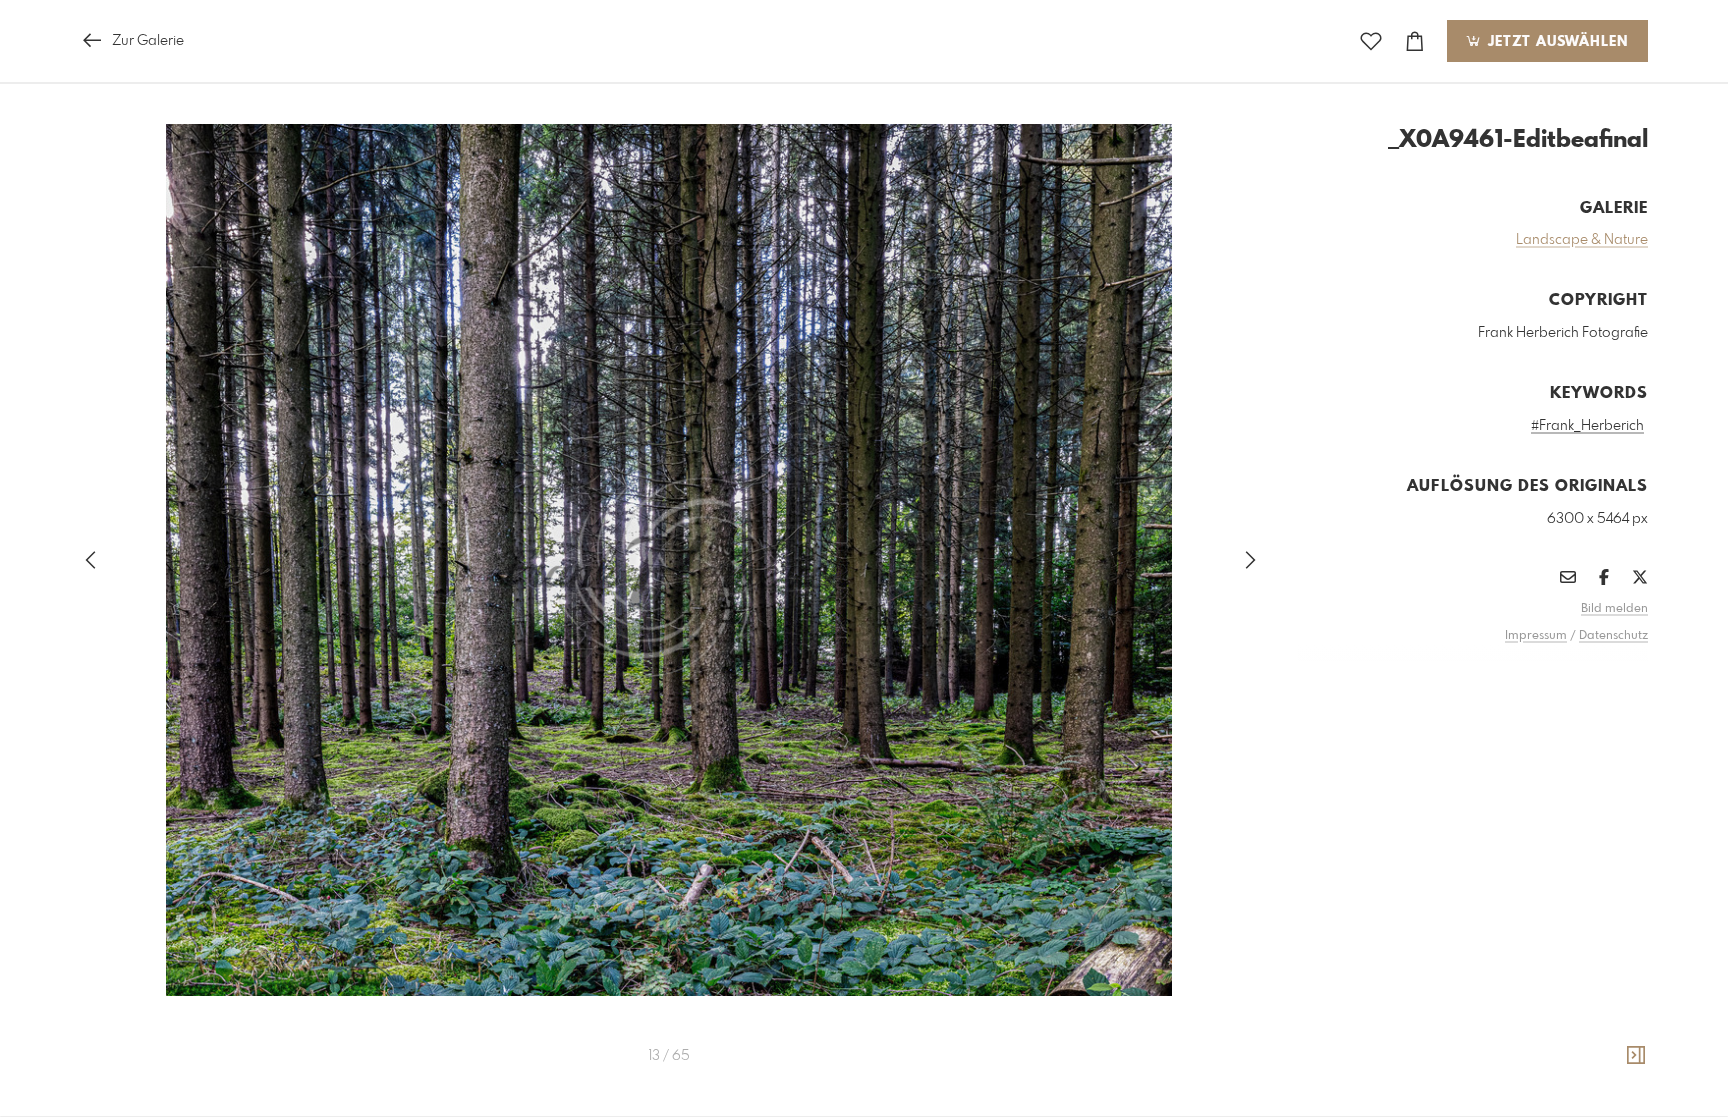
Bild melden (1614, 609)
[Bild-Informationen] (1636, 1056)
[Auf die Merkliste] (1371, 41)
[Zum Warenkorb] (1415, 41)
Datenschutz (1613, 636)
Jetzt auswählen (1555, 42)
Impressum (1536, 636)
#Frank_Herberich (1587, 426)
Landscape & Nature (1582, 240)
